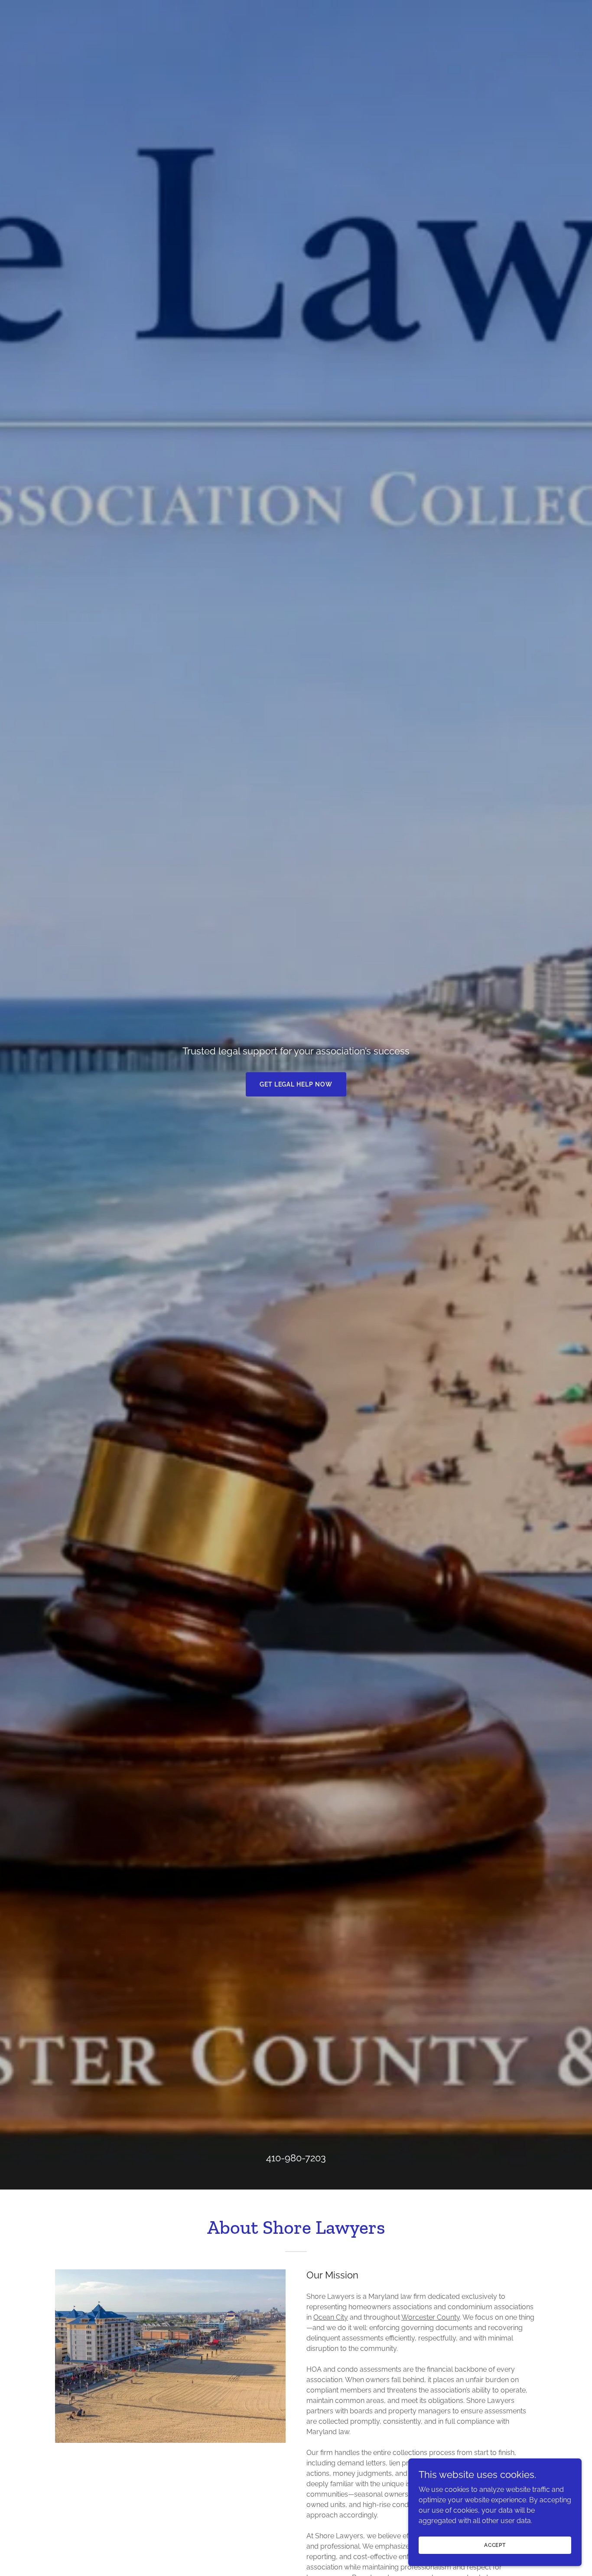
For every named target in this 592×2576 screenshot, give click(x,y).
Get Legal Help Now (296, 1084)
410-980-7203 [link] (296, 2158)
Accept (495, 2545)
